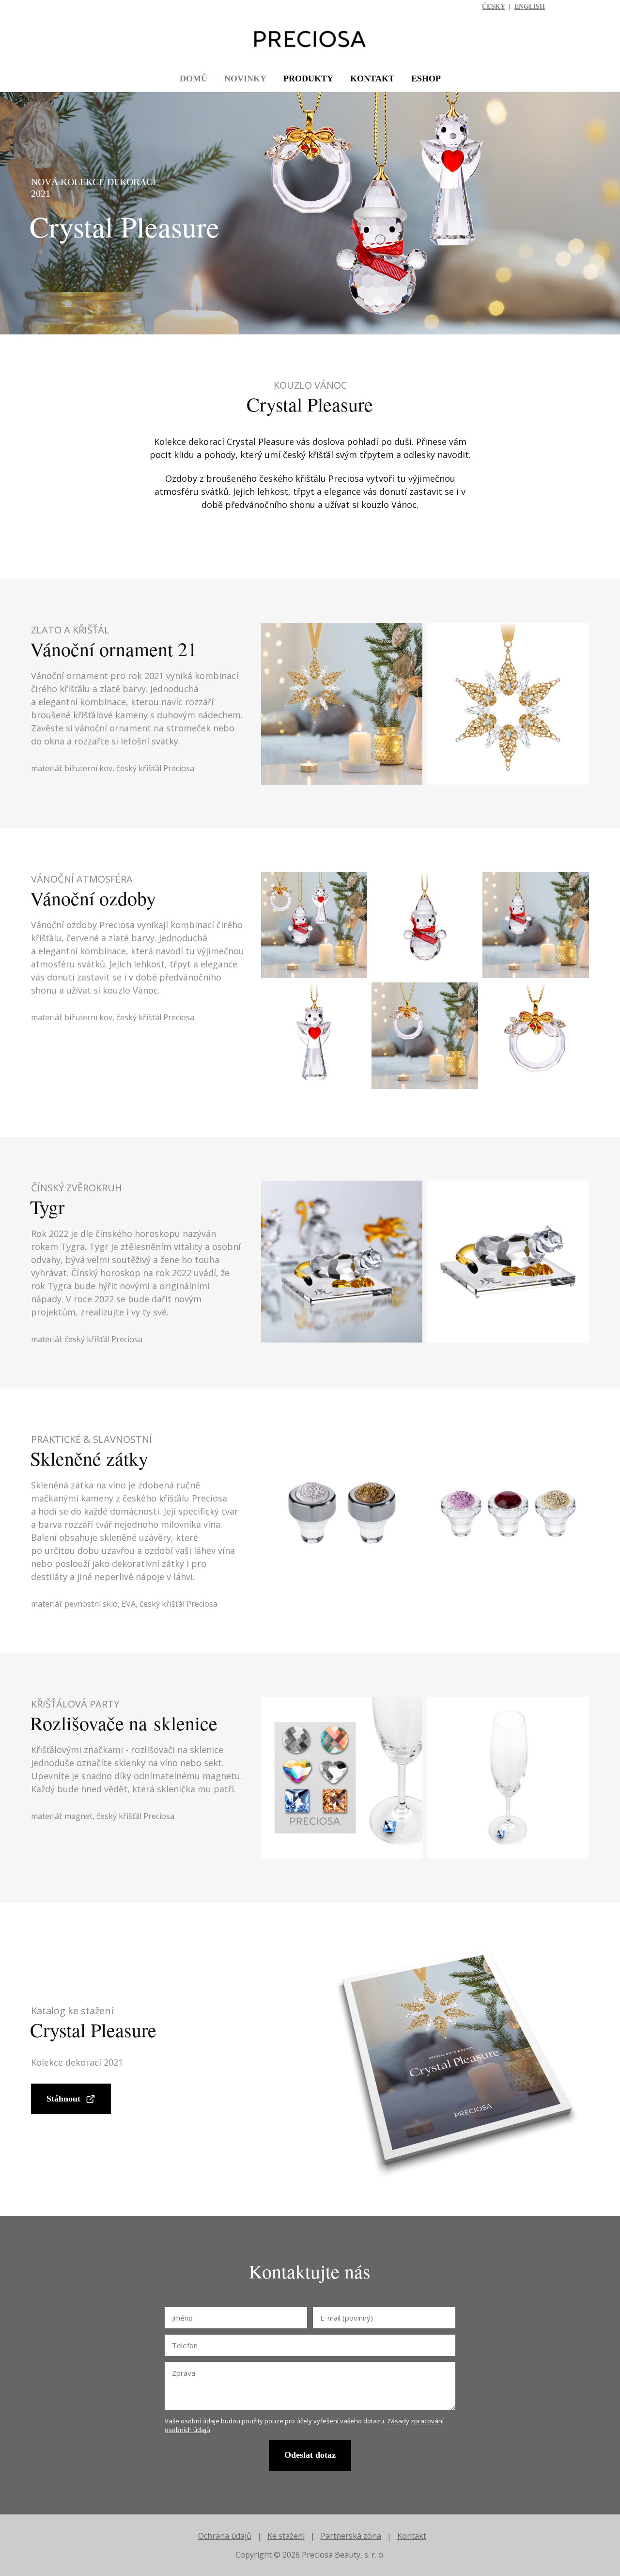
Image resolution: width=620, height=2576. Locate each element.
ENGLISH (530, 7)
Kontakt (372, 79)
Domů (194, 79)
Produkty (308, 79)
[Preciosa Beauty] (310, 40)
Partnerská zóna (351, 2536)
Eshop (426, 79)
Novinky (245, 79)
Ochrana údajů (225, 2536)
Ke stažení (286, 2536)
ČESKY (494, 7)
